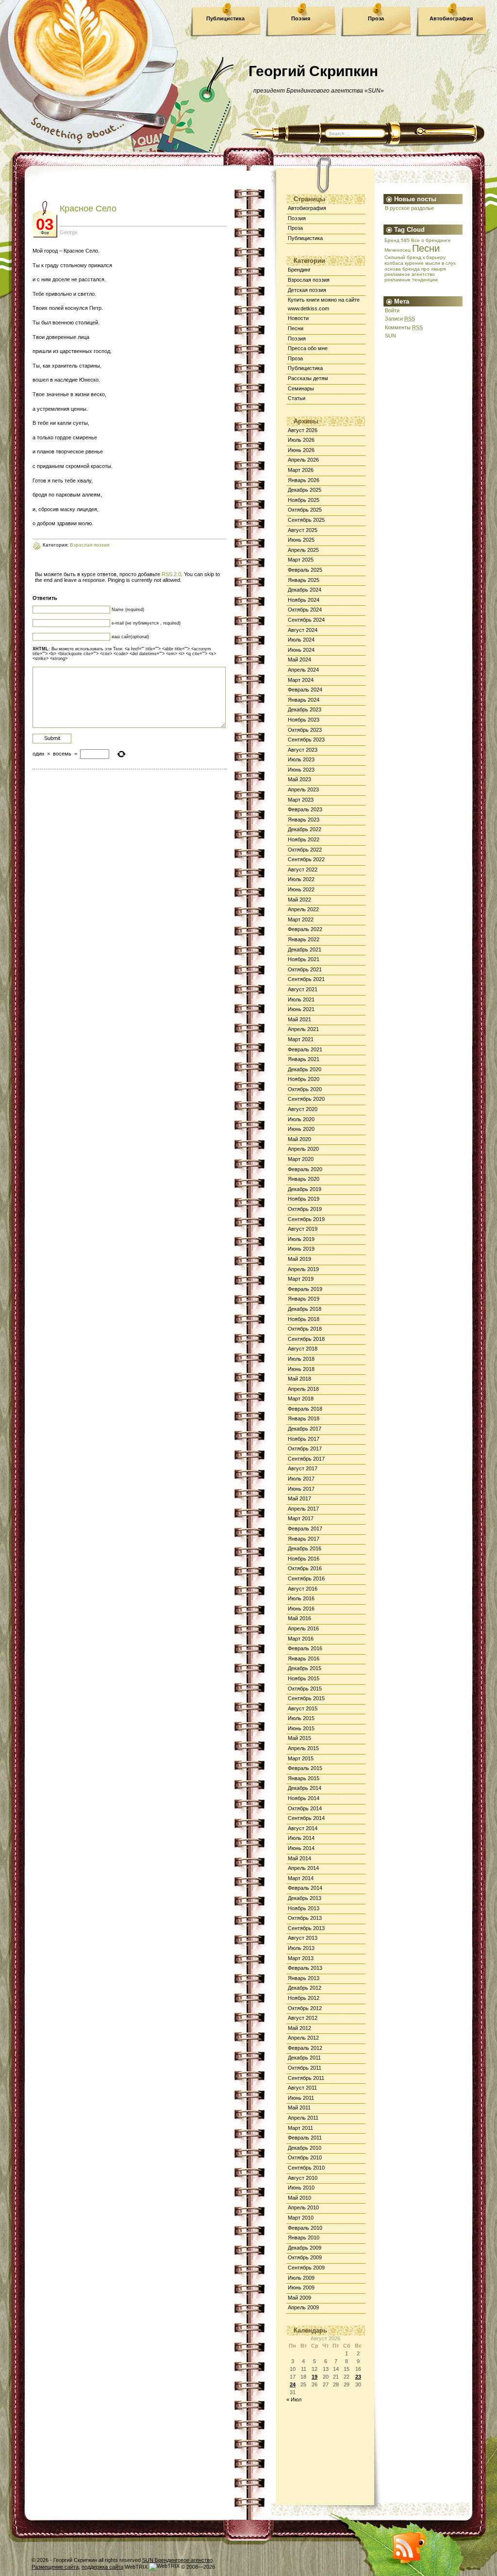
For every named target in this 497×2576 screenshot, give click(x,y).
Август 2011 (302, 2088)
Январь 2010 (304, 2238)
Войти (392, 310)
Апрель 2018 (303, 1389)
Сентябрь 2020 (306, 1099)
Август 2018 (303, 1349)
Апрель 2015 (303, 1748)
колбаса (394, 263)
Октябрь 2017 (305, 1449)
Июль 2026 (301, 440)
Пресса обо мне (308, 348)
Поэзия (301, 18)
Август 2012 (303, 2018)
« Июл (294, 2399)
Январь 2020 (304, 1179)
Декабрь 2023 (305, 709)
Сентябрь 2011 (306, 2078)
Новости (298, 318)
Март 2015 (301, 1758)
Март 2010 (301, 2218)
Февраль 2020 (305, 1169)
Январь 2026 (304, 480)
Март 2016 (301, 1639)
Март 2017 (301, 1518)
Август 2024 (303, 630)
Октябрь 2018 (305, 1329)
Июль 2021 (301, 999)
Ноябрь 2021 (304, 959)
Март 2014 (301, 1878)
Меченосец (398, 250)
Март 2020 (301, 1159)
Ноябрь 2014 (304, 1798)
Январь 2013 (304, 1978)
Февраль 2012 (305, 2048)
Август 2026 (303, 430)
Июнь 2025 (301, 540)
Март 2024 (301, 680)
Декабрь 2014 (305, 1788)
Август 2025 (303, 530)
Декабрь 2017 (305, 1429)
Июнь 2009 (301, 2287)
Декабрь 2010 (305, 2148)
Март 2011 (300, 2128)
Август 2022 (303, 869)
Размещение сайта (55, 2567)
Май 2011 (299, 2108)
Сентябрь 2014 (306, 1818)
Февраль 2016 (305, 1648)
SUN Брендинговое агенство (177, 2560)
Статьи (297, 398)
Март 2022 (301, 919)
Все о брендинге (431, 240)
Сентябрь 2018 (306, 1339)
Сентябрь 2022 (306, 859)
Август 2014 (303, 1828)
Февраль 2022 (305, 929)
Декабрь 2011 (304, 2058)
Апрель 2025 (303, 550)
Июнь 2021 (301, 1009)
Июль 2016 (301, 1598)
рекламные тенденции (411, 280)
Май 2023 (299, 779)
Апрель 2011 (303, 2118)
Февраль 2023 (305, 809)
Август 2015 (303, 1708)
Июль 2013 (301, 1948)
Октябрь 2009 (305, 2257)
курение (414, 263)
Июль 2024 (301, 640)
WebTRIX (137, 2567)
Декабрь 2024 (305, 590)
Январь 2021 (304, 1059)
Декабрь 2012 (305, 1988)
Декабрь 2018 (305, 1309)
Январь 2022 (304, 939)
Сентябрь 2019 (306, 1219)
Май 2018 (299, 1379)
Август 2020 (303, 1109)
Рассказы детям (308, 378)
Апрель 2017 (303, 1509)
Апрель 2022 (303, 909)
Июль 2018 (301, 1359)
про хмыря (433, 269)
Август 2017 (303, 1468)
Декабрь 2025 (305, 490)
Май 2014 (299, 1858)
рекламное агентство (410, 274)
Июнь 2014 (301, 1848)
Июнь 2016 (301, 1609)
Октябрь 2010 (305, 2157)
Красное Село (88, 209)
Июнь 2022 (301, 889)
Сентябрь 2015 (306, 1698)
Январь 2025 (304, 580)
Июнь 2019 (301, 1249)
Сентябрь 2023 (306, 740)
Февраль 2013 (305, 1968)
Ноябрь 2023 (304, 720)
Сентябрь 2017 (306, 1459)
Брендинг (299, 270)
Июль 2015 (301, 1718)
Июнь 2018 (301, 1369)
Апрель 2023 (303, 789)
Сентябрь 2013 (306, 1928)
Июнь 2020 (301, 1129)
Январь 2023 (304, 820)
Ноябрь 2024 (304, 600)
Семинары (301, 388)
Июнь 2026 (301, 450)
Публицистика (225, 18)
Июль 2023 (301, 759)
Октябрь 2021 (305, 969)
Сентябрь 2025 (306, 520)
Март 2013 (301, 1958)
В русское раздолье (409, 208)
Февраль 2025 (305, 570)
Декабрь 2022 (305, 829)
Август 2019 (303, 1229)
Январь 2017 (304, 1539)
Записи (400, 319)
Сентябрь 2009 (306, 2268)
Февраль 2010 (305, 2228)
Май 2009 (299, 2298)
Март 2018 (301, 1399)
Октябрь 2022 (305, 850)
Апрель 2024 (303, 670)
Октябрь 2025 (305, 510)
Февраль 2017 (305, 1529)
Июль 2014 (301, 1838)
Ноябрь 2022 (304, 839)
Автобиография (451, 18)
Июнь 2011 (301, 2098)
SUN (390, 336)
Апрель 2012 (303, 2038)
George (69, 232)
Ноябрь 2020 (304, 1079)
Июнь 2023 (301, 770)
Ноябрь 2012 (304, 1998)
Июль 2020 (301, 1119)
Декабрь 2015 (305, 1668)
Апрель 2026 (303, 460)
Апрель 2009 (303, 2307)
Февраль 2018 (305, 1409)
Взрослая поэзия (309, 280)
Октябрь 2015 (305, 1689)
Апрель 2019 (303, 1269)
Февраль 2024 (305, 690)
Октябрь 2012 (305, 2008)
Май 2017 (299, 1498)
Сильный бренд (403, 257)
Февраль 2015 (305, 1768)
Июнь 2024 (301, 650)
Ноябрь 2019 (304, 1199)
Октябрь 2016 (305, 1568)
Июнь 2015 (301, 1728)
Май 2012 (299, 2028)
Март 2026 (301, 470)
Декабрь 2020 (305, 1069)
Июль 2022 (301, 879)
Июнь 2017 (301, 1489)
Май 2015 (299, 1738)
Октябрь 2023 (305, 730)
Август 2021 (303, 989)
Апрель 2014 (303, 1868)
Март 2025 (301, 560)
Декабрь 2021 (305, 950)
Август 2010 (303, 2178)
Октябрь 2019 (305, 1209)
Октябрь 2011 (305, 2068)
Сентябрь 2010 (306, 2168)
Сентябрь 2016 (306, 1578)
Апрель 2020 (303, 1149)
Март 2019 (301, 1279)
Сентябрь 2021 (306, 979)
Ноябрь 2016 (304, 1559)
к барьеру (434, 257)
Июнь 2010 (301, 2188)
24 (293, 2384)
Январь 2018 (304, 1418)
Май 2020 (299, 1139)
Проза (376, 18)
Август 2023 (303, 750)
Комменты (404, 327)
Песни (296, 328)
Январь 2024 (304, 700)
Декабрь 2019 (305, 1189)
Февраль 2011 (305, 2138)
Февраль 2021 (305, 1049)
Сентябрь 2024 (306, 620)
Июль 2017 (301, 1479)
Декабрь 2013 (305, 1898)
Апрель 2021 (303, 1029)
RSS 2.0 (171, 574)
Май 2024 (299, 660)
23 (358, 2377)
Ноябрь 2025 (304, 500)
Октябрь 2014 (305, 1808)
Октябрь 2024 (305, 610)
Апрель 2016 (303, 1628)
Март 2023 (301, 800)
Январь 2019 (304, 1299)
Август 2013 (303, 1938)
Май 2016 (299, 1618)
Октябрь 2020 (305, 1089)
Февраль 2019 (305, 1289)
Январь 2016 (304, 1658)
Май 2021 (299, 1019)
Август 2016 (303, 1589)
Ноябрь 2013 (304, 1908)
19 (315, 2377)
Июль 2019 (301, 1239)
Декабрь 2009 (305, 2248)
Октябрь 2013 (305, 1918)
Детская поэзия (307, 290)
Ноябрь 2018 (304, 1319)
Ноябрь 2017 (304, 1439)
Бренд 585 (397, 240)
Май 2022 (299, 900)
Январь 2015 (304, 1778)
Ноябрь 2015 (304, 1678)
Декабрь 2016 (305, 1548)
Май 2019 (299, 1259)
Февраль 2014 (305, 1888)
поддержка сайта (102, 2567)
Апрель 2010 (303, 2207)
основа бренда (402, 269)
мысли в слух (440, 263)
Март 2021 (301, 1039)
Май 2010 (299, 2198)
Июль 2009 (301, 2278)
